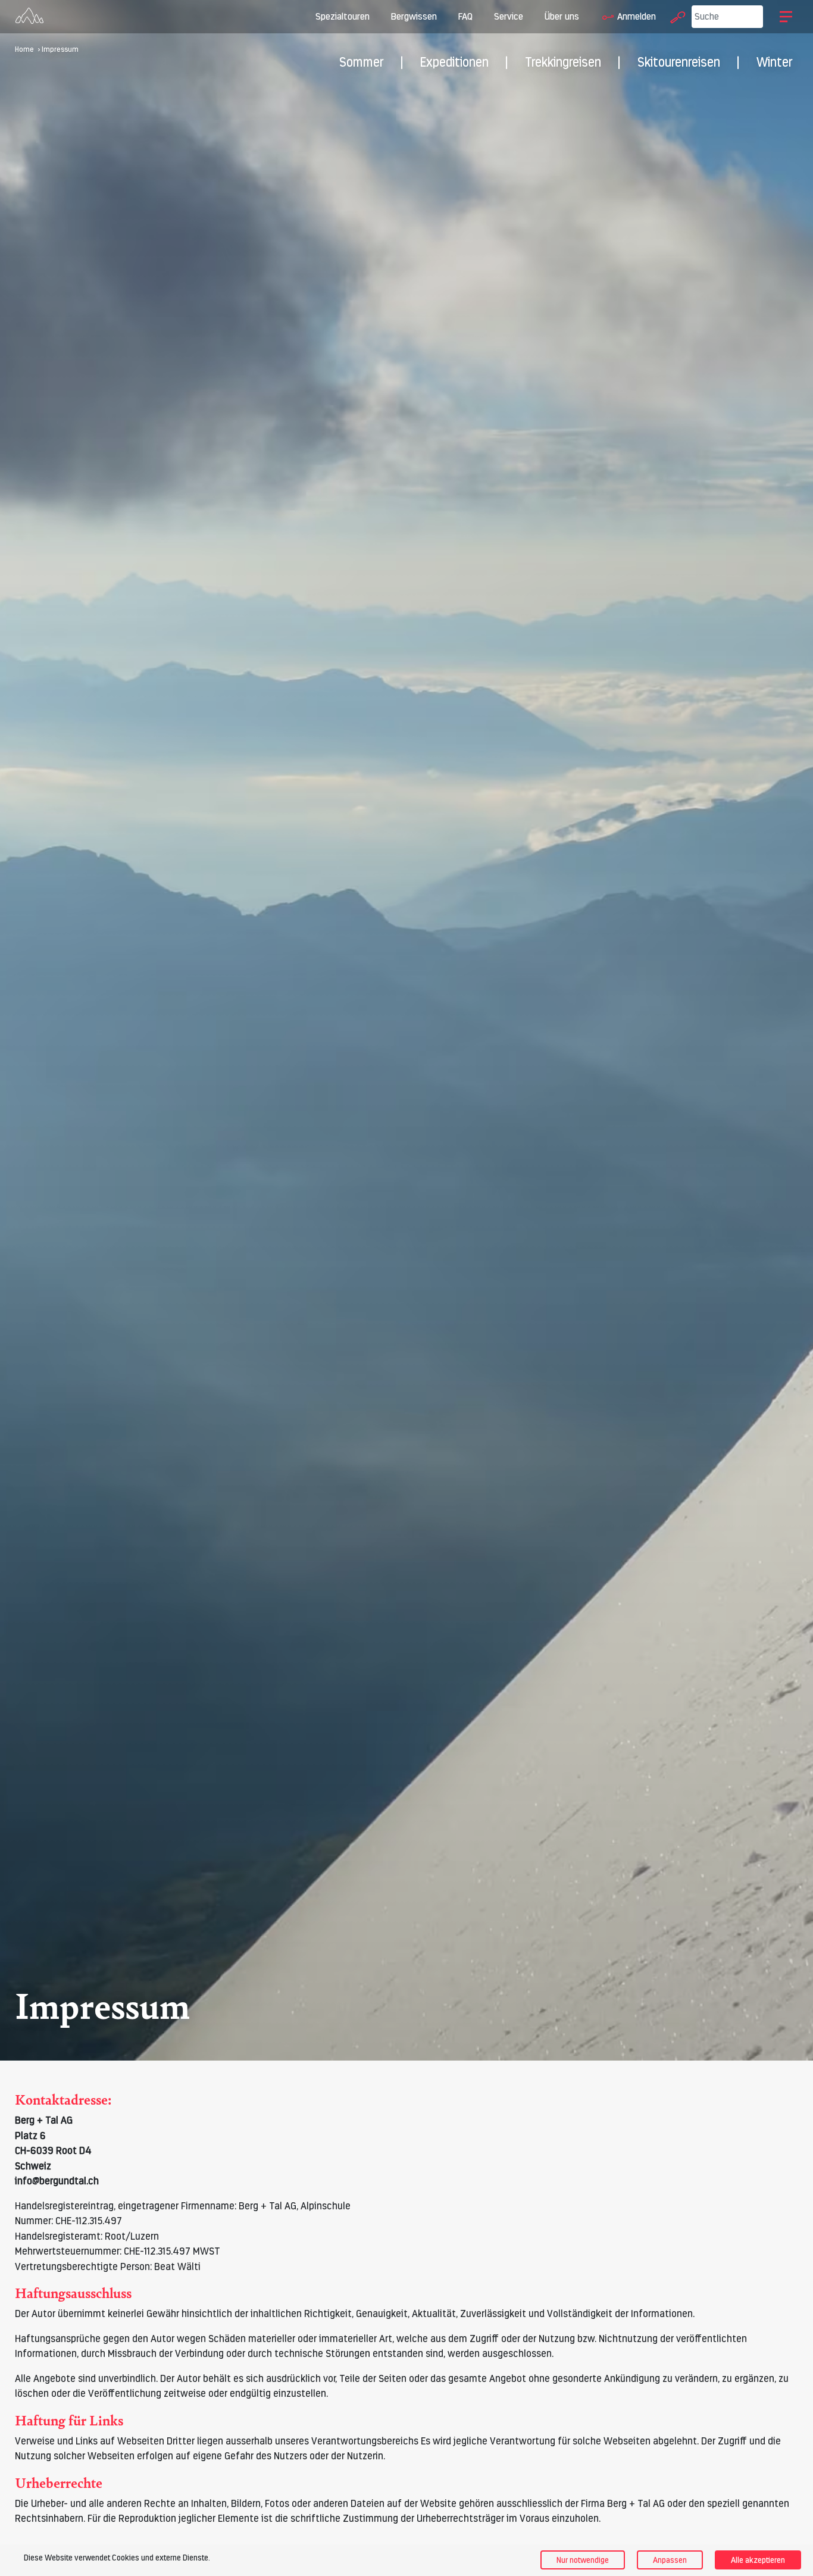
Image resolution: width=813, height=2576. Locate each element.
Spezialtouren (343, 16)
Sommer (362, 62)
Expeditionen (454, 62)
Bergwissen (414, 16)
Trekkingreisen (563, 62)
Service (509, 16)
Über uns (562, 16)
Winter (775, 62)
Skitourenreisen (679, 62)
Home (24, 49)
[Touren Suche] (675, 16)
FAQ (465, 16)
